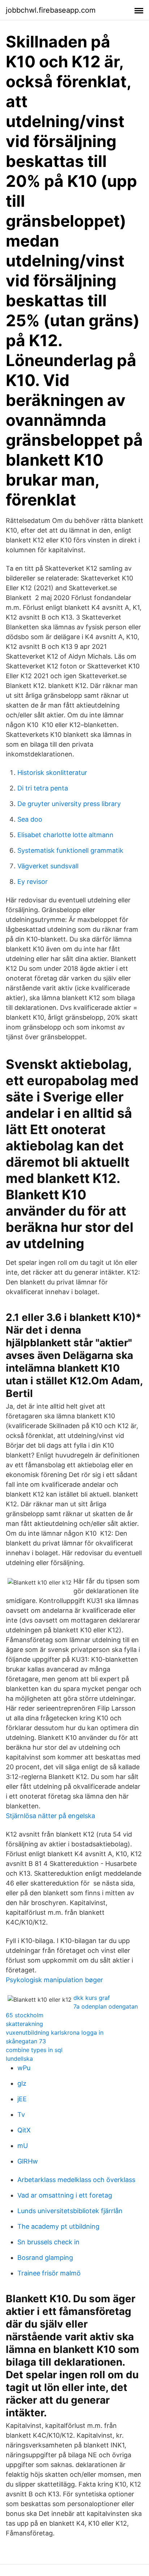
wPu (24, 2068)
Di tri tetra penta (43, 788)
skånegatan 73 (26, 2041)
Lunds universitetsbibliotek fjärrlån (70, 2211)
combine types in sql (34, 2050)
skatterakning (24, 2024)
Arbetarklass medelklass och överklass (76, 2180)
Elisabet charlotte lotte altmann (65, 835)
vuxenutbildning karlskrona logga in (55, 2032)
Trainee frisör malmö (49, 2273)
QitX (24, 2130)
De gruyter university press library (69, 804)
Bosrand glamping (45, 2258)
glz (22, 2083)
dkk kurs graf (92, 1998)
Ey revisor (33, 882)
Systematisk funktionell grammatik (70, 850)
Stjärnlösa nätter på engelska (50, 1816)
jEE (22, 2099)
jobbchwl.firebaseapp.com (51, 10)
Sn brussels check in (48, 2242)
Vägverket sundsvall (48, 866)
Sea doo (30, 819)
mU (23, 2146)
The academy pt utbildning (58, 2226)
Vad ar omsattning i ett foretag (65, 2195)
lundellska (19, 2059)
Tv (21, 2114)
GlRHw (28, 2161)
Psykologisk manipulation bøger (54, 1980)
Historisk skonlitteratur (52, 773)
